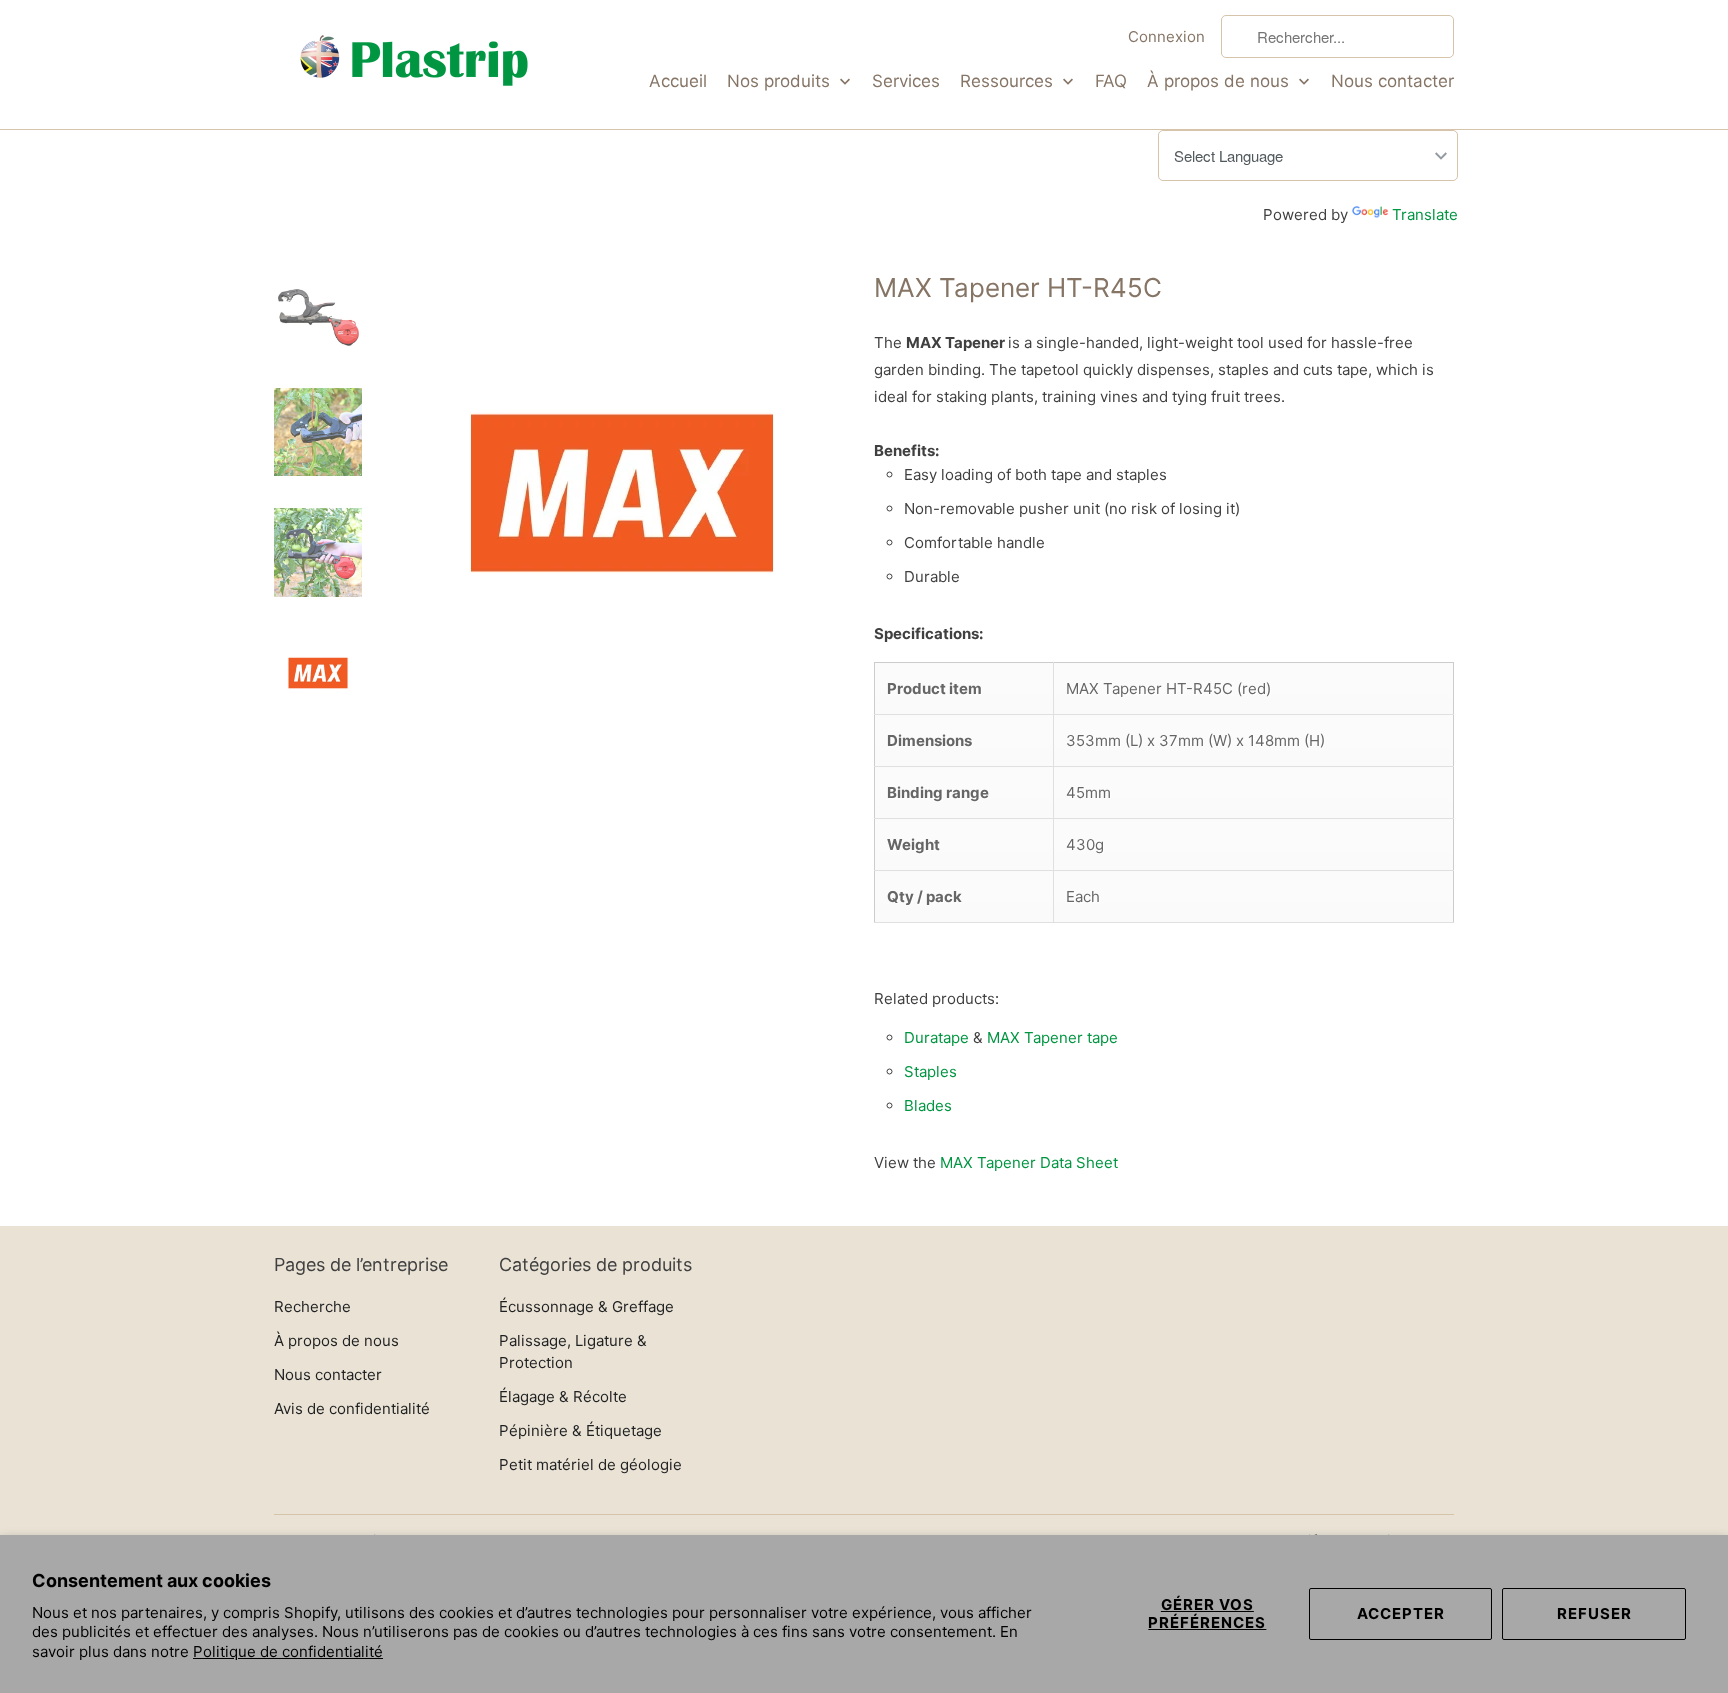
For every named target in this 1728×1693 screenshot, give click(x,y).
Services (906, 81)
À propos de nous (1220, 81)
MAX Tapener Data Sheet (1029, 1162)
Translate (1425, 214)
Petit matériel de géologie (590, 1464)
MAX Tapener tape (1052, 1037)
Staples (930, 1071)
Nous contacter (1392, 81)
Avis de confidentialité (352, 1408)
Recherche (312, 1306)
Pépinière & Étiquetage (580, 1430)
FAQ (1111, 81)
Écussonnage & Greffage (588, 1306)
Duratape (936, 1037)
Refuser (1594, 1613)
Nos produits (781, 81)
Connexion (1166, 36)
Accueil (678, 81)
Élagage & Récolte (565, 1396)
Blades (928, 1105)
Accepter (1401, 1613)
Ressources (1009, 81)
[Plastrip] (414, 64)
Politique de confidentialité (288, 1651)
